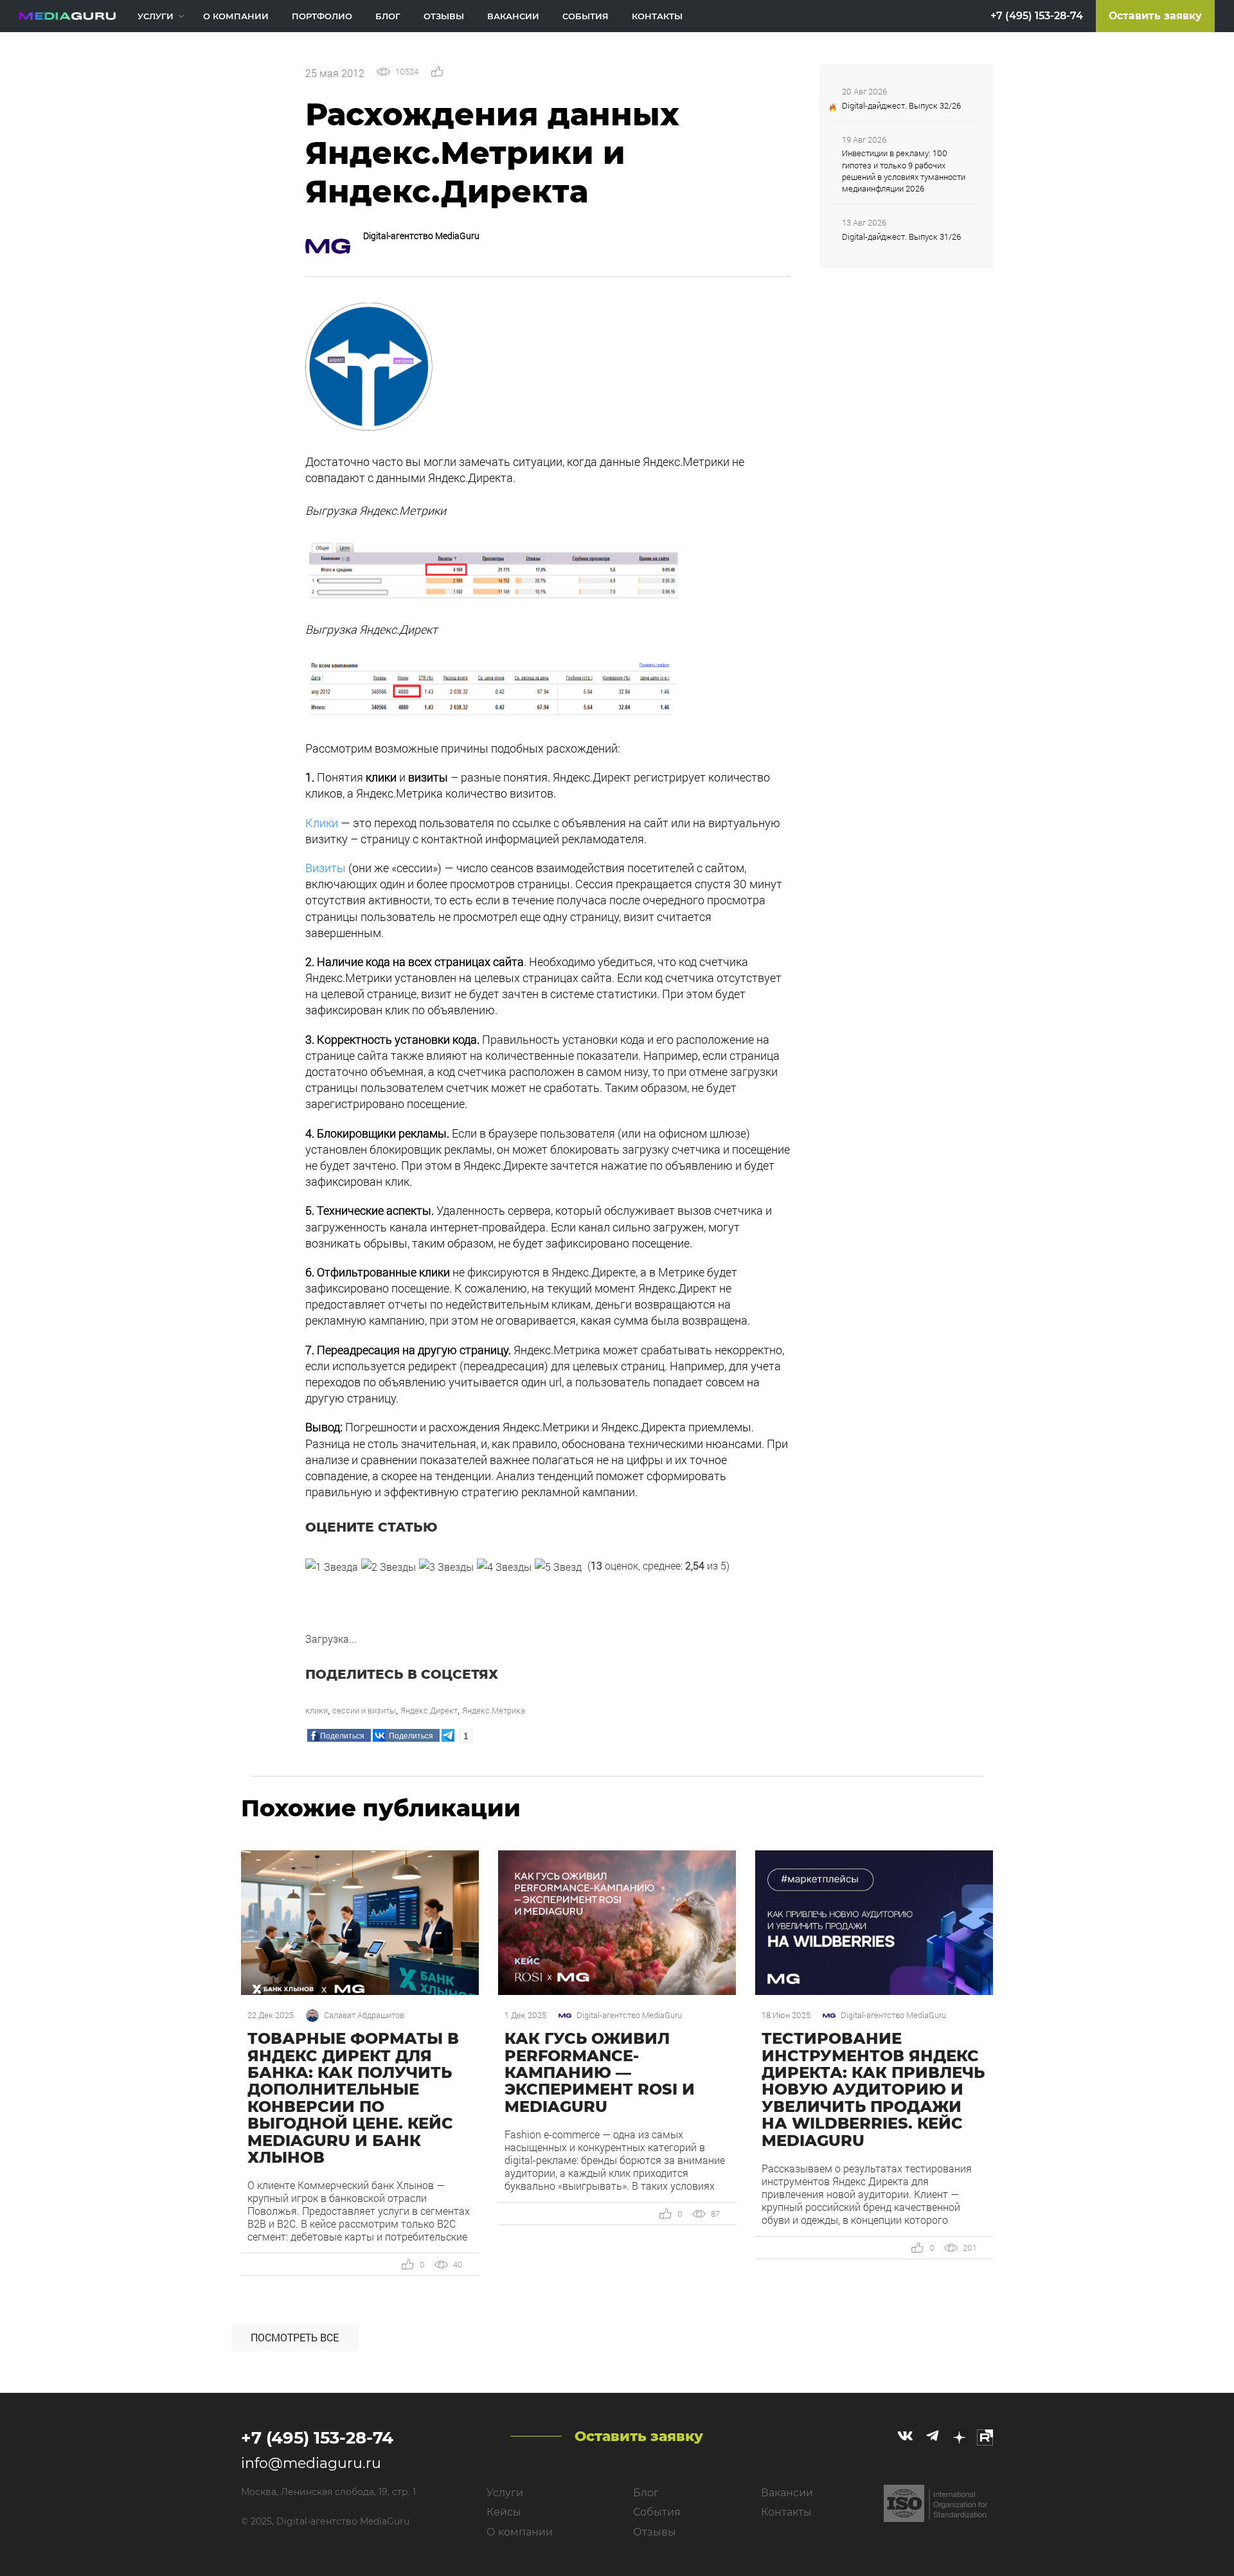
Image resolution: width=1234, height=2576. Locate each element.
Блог (388, 16)
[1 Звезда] (332, 1567)
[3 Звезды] (446, 1567)
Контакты (657, 16)
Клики (322, 823)
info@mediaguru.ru (311, 2463)
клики (317, 1710)
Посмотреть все (295, 2337)
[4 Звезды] (504, 1567)
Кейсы (504, 2512)
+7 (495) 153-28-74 (1037, 16)
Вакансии (513, 16)
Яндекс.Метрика (494, 1710)
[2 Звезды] (389, 1567)
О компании (236, 16)
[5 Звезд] (558, 1567)
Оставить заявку (1155, 16)
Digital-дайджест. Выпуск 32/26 (901, 105)
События (586, 16)
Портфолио (322, 16)
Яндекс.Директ (429, 1710)
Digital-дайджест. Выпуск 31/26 (901, 237)
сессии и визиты (364, 1710)
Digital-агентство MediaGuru (421, 236)
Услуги (156, 16)
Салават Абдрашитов (364, 2015)
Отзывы (444, 16)
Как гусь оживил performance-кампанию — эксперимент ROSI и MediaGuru (600, 2072)
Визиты (326, 868)
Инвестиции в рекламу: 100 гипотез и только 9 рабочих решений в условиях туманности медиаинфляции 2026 (904, 171)
